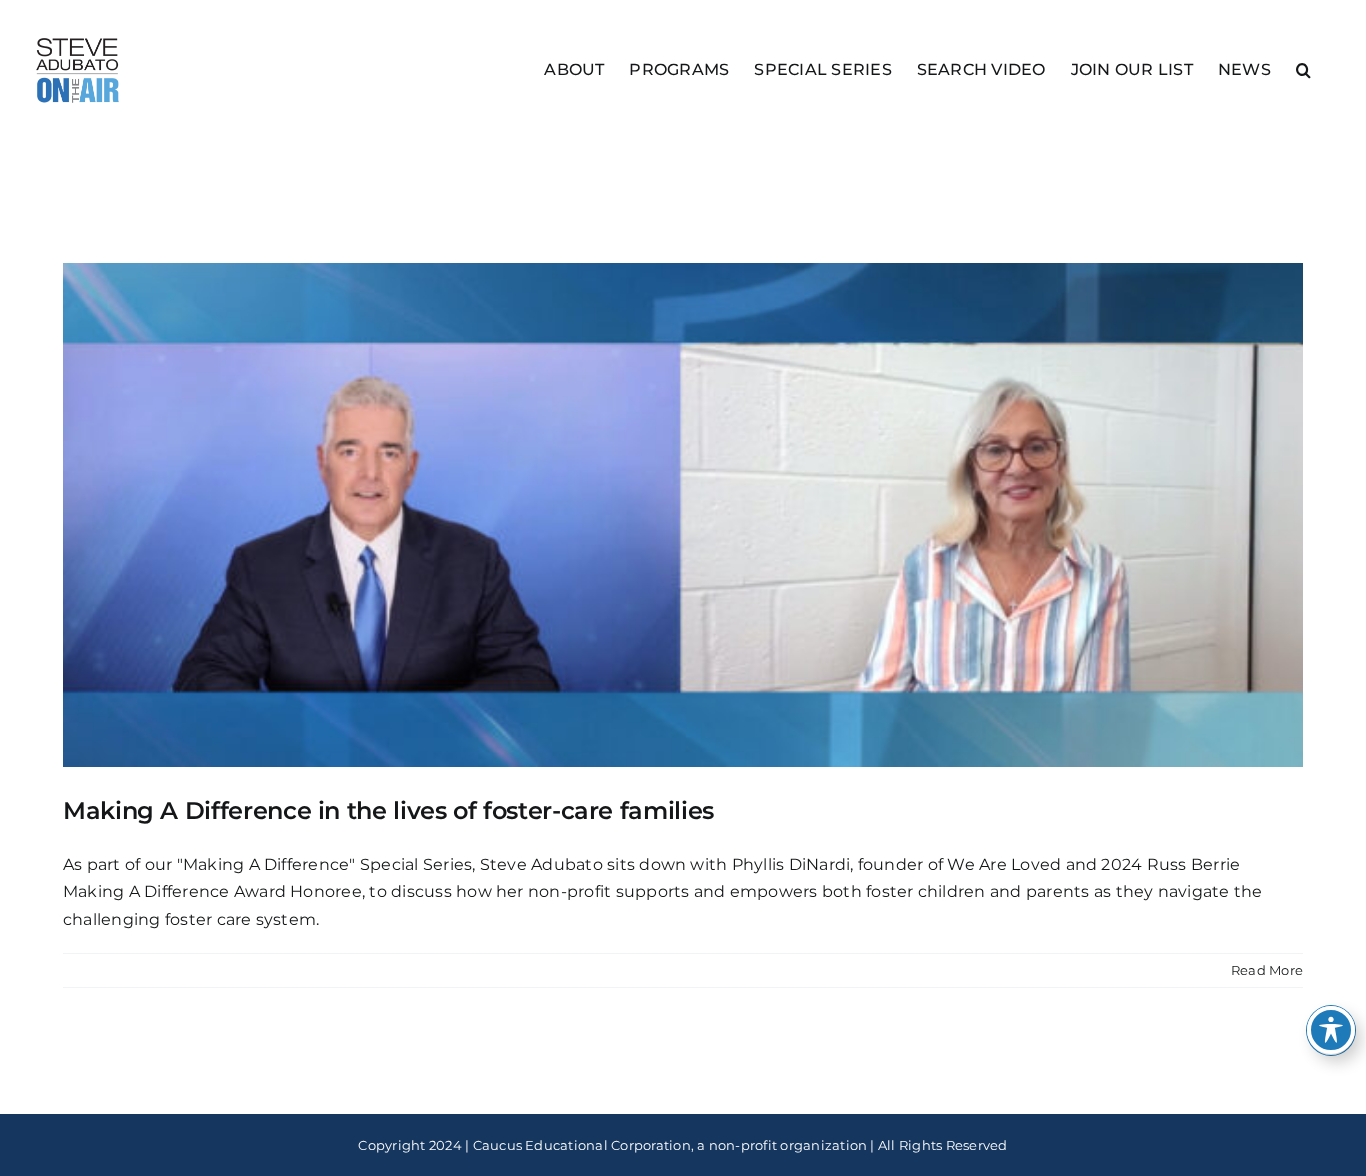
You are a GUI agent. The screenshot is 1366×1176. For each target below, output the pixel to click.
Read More (1267, 970)
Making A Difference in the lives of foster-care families (388, 810)
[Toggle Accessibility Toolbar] (1331, 1030)
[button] (1303, 68)
